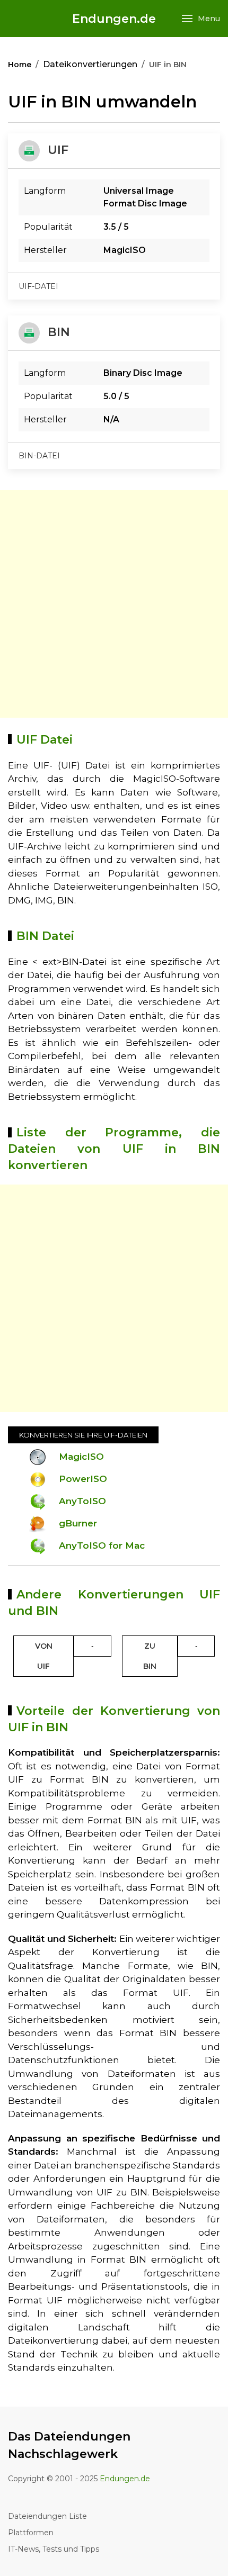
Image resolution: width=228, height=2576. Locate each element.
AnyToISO (82, 1501)
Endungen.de (114, 19)
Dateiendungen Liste (47, 2516)
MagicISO (81, 1457)
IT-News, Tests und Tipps (54, 2549)
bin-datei (39, 456)
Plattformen (31, 2533)
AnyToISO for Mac (102, 1545)
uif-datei (38, 286)
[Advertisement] (114, 604)
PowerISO (83, 1479)
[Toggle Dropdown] (92, 1646)
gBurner (78, 1523)
